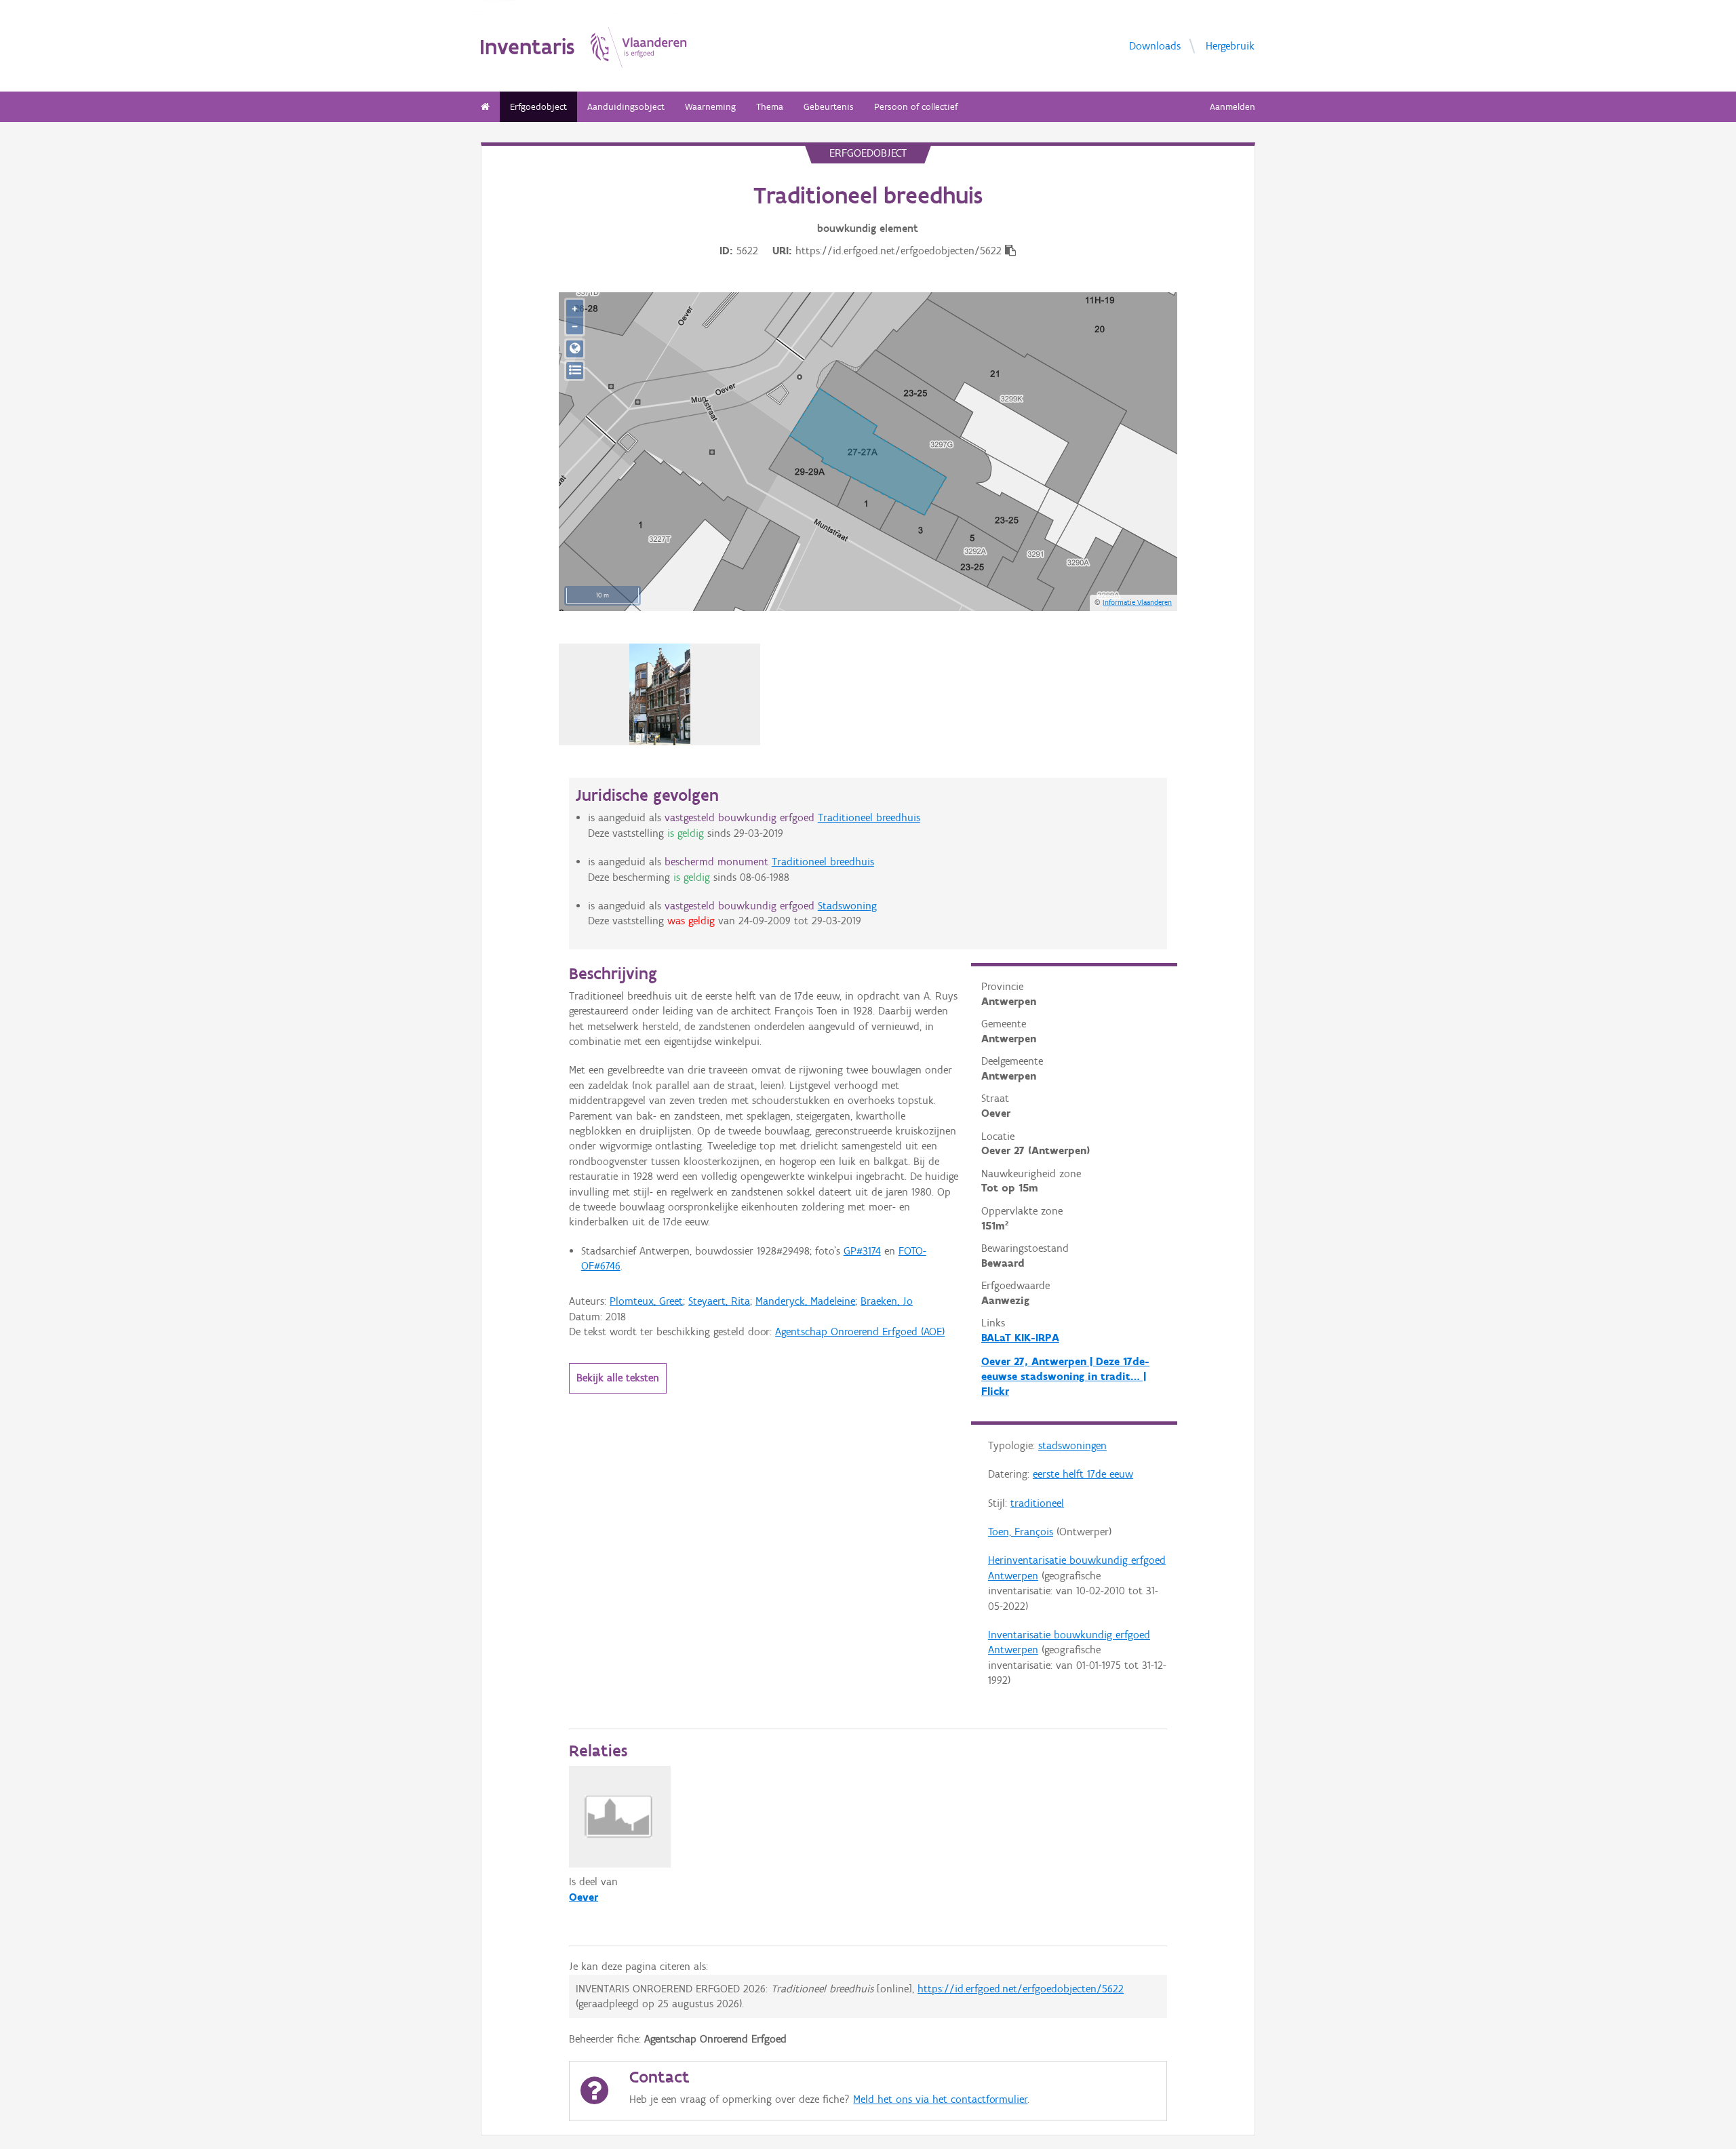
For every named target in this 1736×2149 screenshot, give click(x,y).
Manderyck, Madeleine (805, 1301)
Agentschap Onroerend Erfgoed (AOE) (860, 1332)
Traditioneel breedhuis (869, 817)
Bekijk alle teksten (618, 1378)
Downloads (1155, 45)
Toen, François (1021, 1532)
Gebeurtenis (829, 107)
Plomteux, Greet (646, 1301)
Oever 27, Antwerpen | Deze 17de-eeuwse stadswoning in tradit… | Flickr (1065, 1377)
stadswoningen (1072, 1445)
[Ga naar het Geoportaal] (575, 349)
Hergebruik (1230, 45)
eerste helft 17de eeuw (1083, 1474)
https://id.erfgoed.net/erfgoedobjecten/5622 (1021, 1989)
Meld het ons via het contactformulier (940, 2099)
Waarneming (710, 107)
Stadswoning (847, 906)
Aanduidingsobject (626, 107)
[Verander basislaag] (575, 371)
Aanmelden (1232, 107)
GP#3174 (862, 1251)
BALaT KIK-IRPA (1020, 1338)
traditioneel (1037, 1503)
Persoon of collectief (916, 107)
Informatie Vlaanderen (1137, 602)
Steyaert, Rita (719, 1301)
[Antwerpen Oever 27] (659, 694)
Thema (770, 107)
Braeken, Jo (887, 1301)
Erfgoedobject (538, 107)
